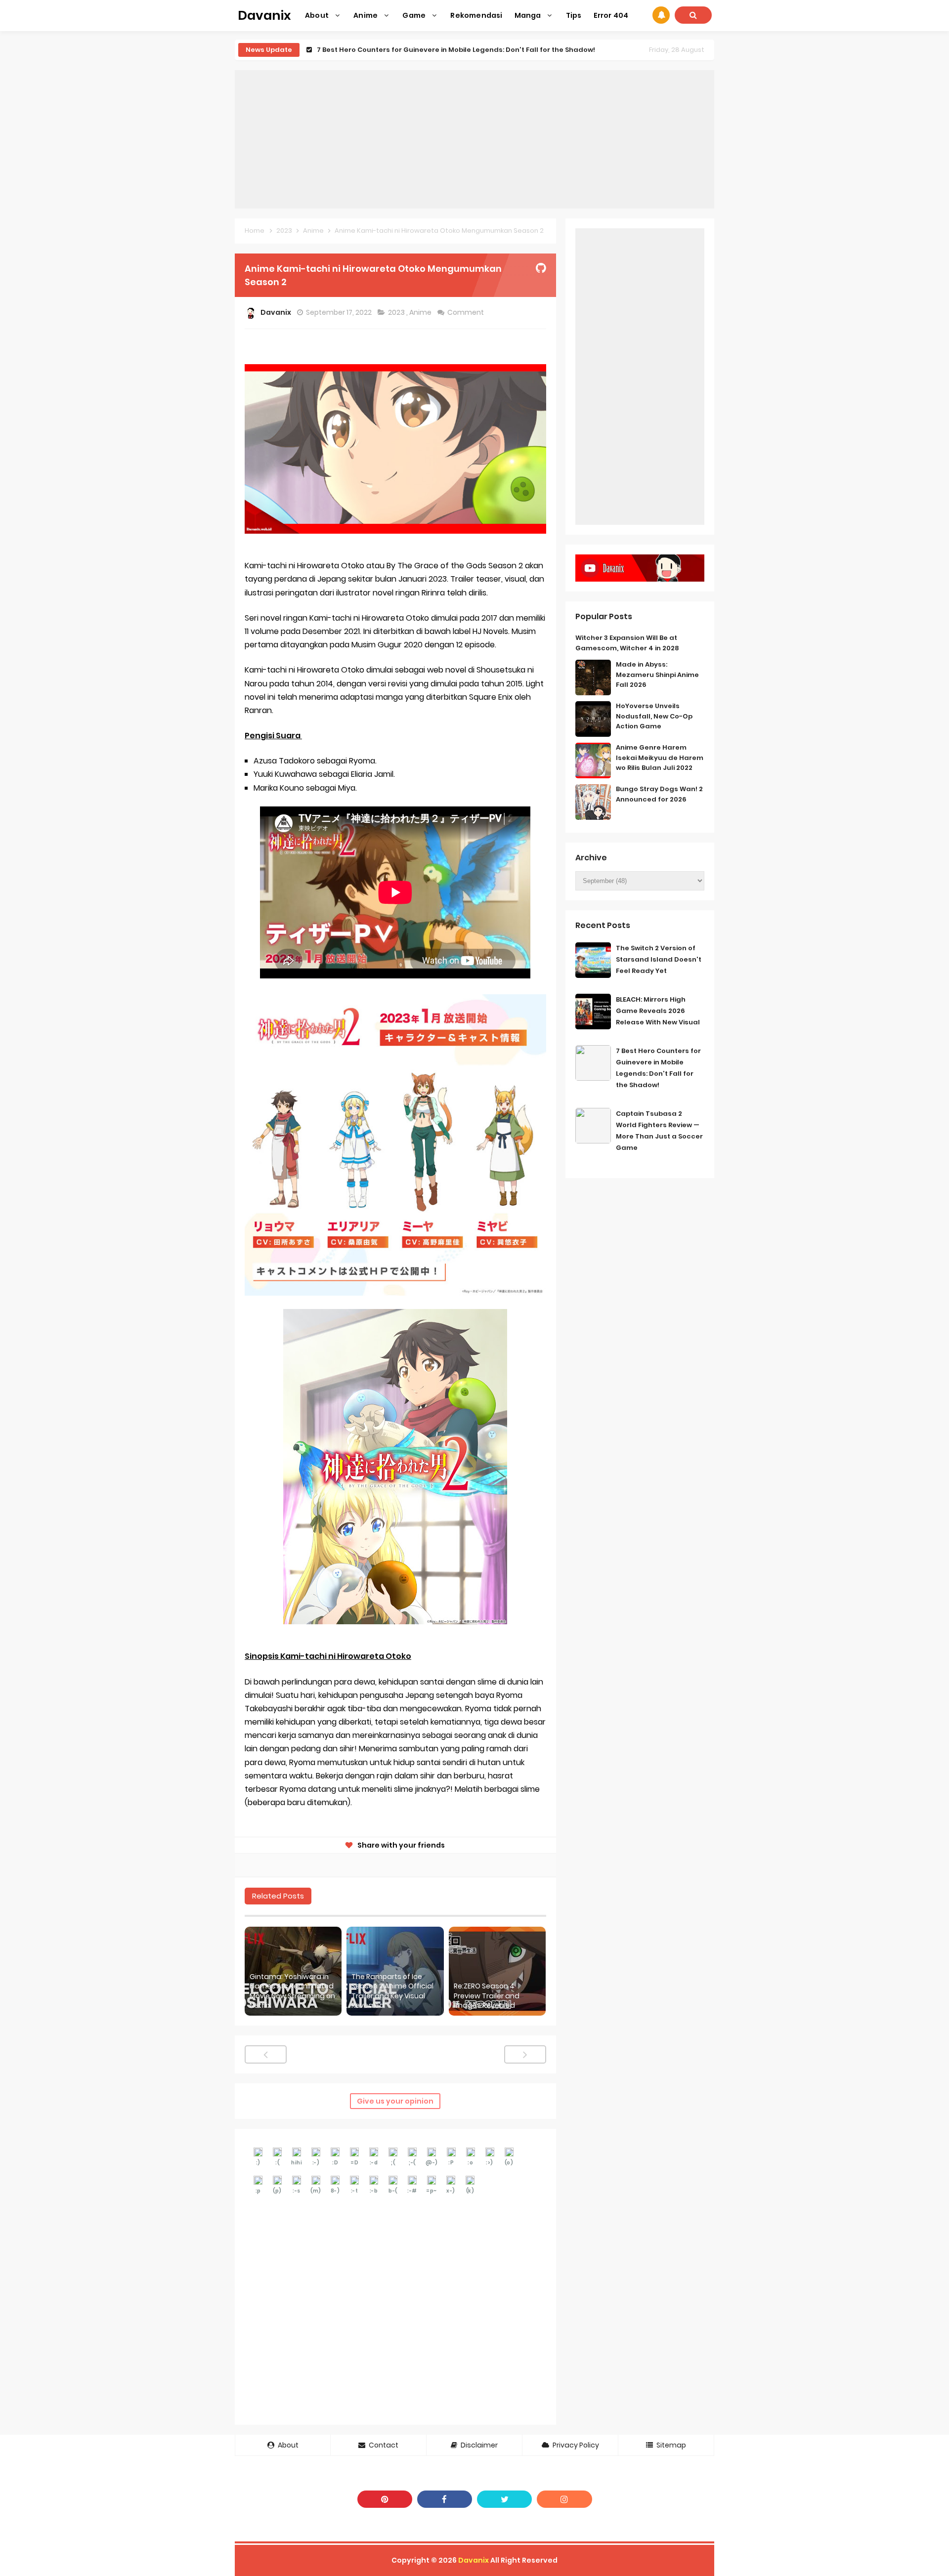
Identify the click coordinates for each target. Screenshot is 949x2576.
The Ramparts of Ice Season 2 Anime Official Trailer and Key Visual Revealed (392, 1991)
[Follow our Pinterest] (385, 2499)
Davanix (474, 2560)
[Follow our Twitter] (504, 2499)
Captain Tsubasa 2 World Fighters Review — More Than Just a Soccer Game (448, 50)
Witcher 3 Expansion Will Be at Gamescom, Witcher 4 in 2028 (627, 643)
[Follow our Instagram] (564, 2499)
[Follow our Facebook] (445, 2499)
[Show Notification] (661, 15)
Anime (421, 312)
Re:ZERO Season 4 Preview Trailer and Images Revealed (487, 1996)
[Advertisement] (474, 139)
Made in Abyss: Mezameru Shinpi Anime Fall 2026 (657, 675)
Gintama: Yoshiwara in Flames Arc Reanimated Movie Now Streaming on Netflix (292, 1991)
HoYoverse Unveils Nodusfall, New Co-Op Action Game (654, 716)
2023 (397, 312)
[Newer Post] (266, 2054)
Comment (466, 312)
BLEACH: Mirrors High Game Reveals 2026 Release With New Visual (658, 1011)
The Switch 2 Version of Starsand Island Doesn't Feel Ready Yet (659, 959)
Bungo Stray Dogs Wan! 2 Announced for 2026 (659, 794)
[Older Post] (525, 2054)
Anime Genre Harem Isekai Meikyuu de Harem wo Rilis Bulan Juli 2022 (660, 758)
